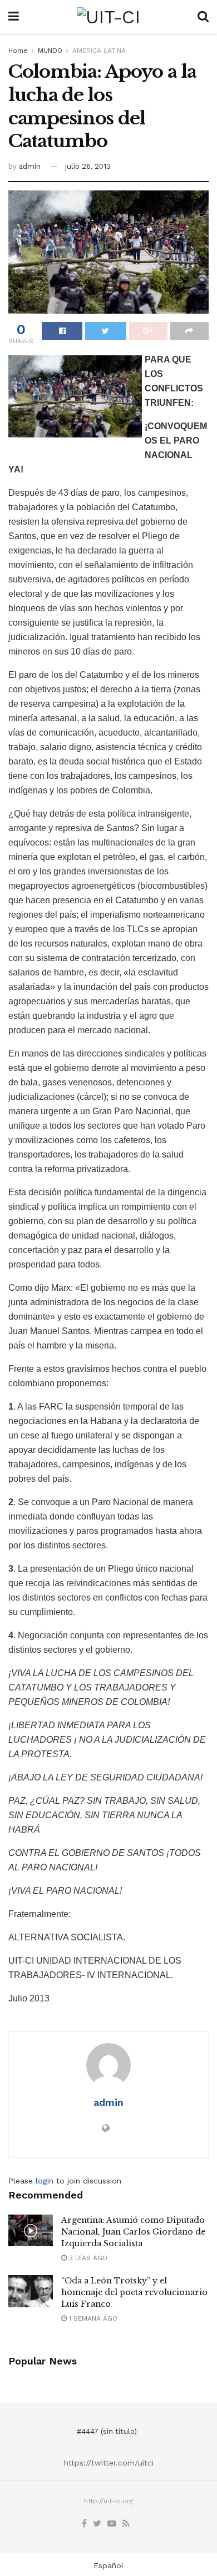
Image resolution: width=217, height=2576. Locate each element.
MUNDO (50, 51)
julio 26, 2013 (88, 166)
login (45, 2181)
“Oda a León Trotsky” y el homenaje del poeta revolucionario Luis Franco (134, 2292)
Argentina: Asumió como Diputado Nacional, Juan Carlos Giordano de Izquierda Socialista (133, 2232)
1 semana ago (92, 2318)
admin (30, 166)
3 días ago (87, 2258)
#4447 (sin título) (107, 2431)
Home (18, 51)
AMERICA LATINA (99, 51)
